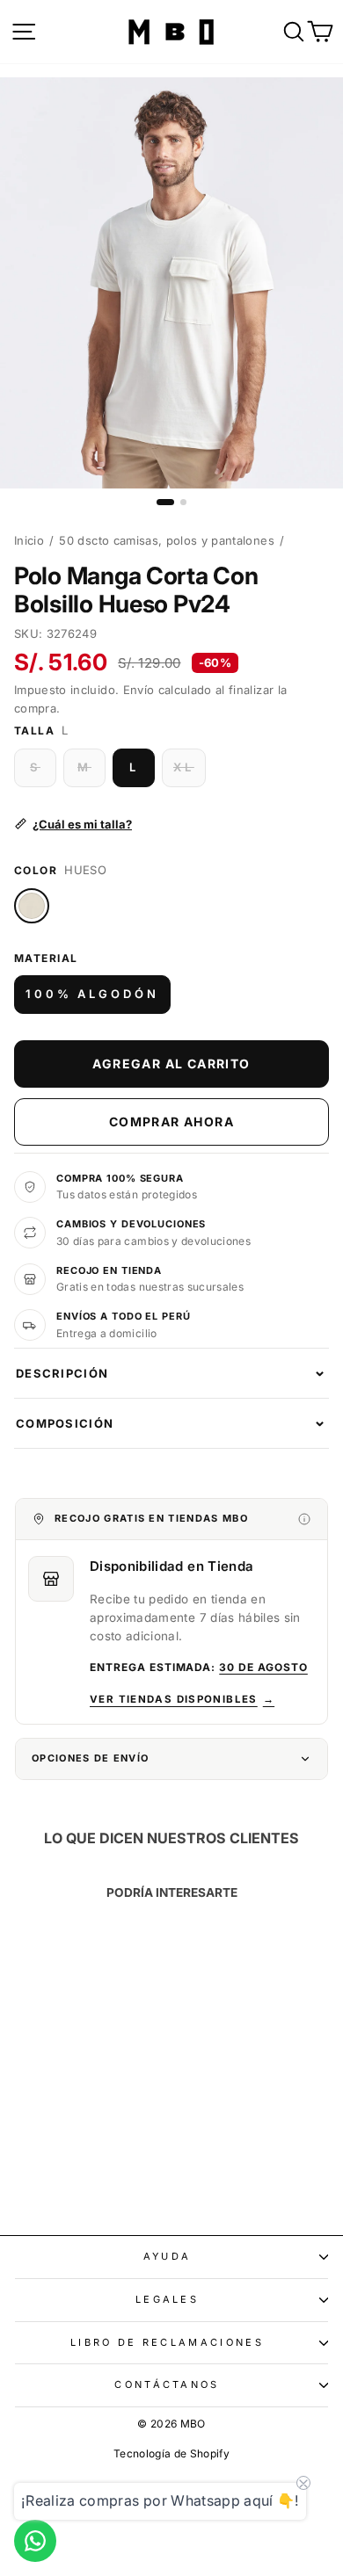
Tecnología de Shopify (171, 2453)
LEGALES (167, 2299)
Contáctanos (167, 2384)
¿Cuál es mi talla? (82, 824)
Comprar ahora (171, 1122)
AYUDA (168, 2256)
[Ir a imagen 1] (165, 502)
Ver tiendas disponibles (182, 1699)
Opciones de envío (90, 1758)
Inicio (29, 540)
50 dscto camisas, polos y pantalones (166, 540)
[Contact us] (35, 2541)
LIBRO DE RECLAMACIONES (167, 2342)
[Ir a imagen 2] (183, 502)
